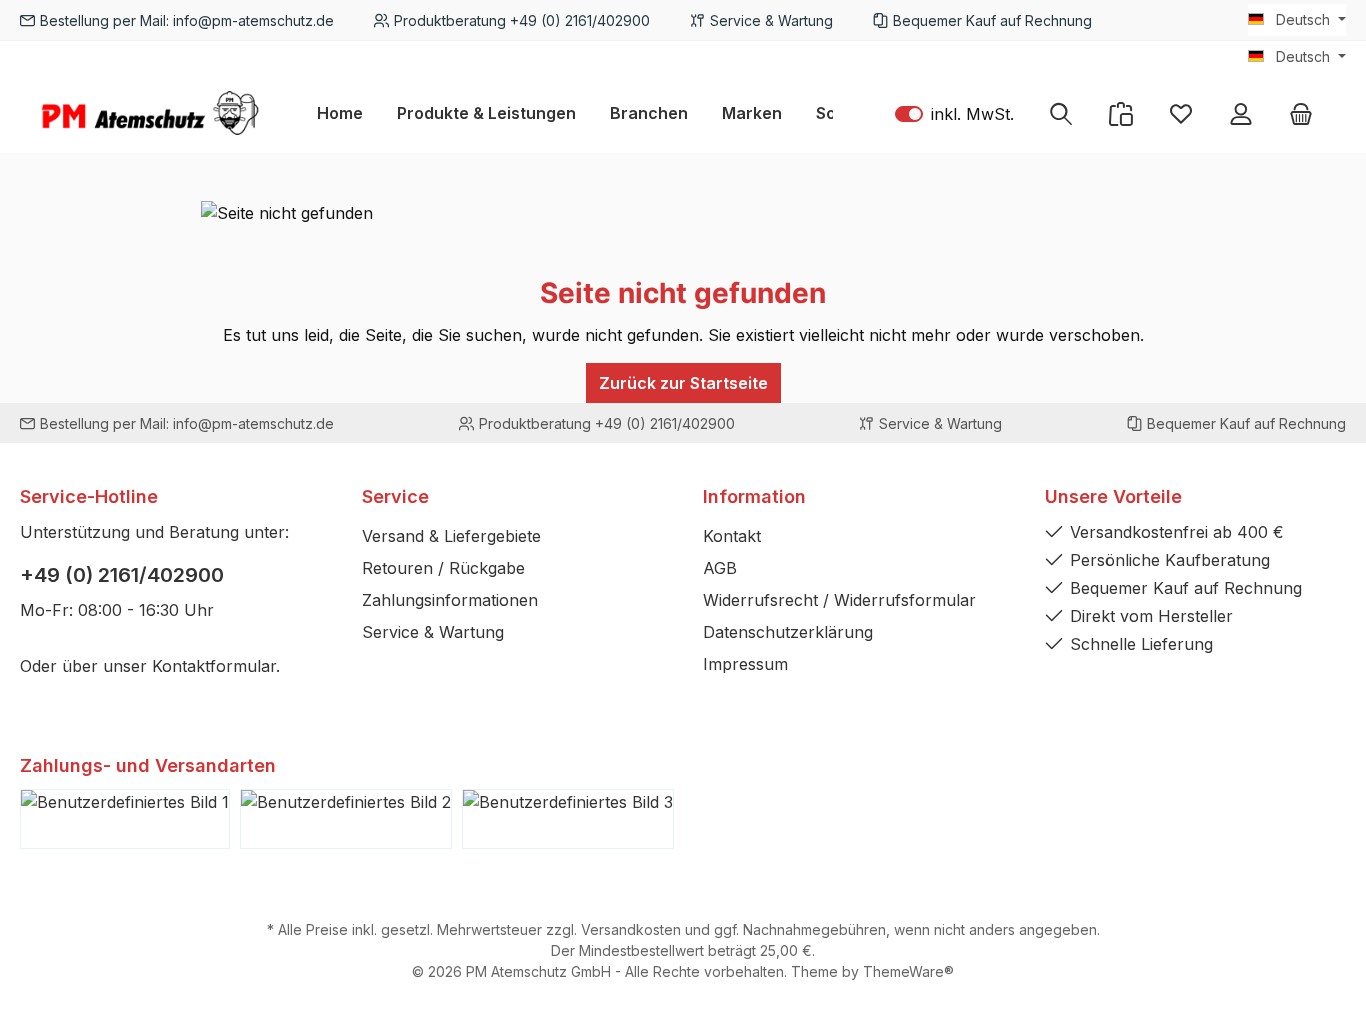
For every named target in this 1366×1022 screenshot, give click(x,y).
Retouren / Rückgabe (443, 568)
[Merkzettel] (1181, 113)
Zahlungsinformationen (450, 600)
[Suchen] (1061, 113)
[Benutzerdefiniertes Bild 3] (568, 819)
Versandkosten (631, 929)
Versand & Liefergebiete (451, 536)
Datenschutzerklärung (788, 632)
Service (395, 496)
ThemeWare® (908, 971)
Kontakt (732, 536)
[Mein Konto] (1241, 113)
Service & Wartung (433, 632)
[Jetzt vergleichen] (1121, 113)
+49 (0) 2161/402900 (122, 575)
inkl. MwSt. (954, 113)
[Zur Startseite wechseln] (150, 113)
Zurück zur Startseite (683, 383)
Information (754, 496)
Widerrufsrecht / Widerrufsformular (839, 600)
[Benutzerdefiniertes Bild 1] (125, 819)
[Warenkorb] (1301, 113)
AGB (720, 568)
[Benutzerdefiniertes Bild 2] (346, 819)
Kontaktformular (214, 666)
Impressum (745, 664)
